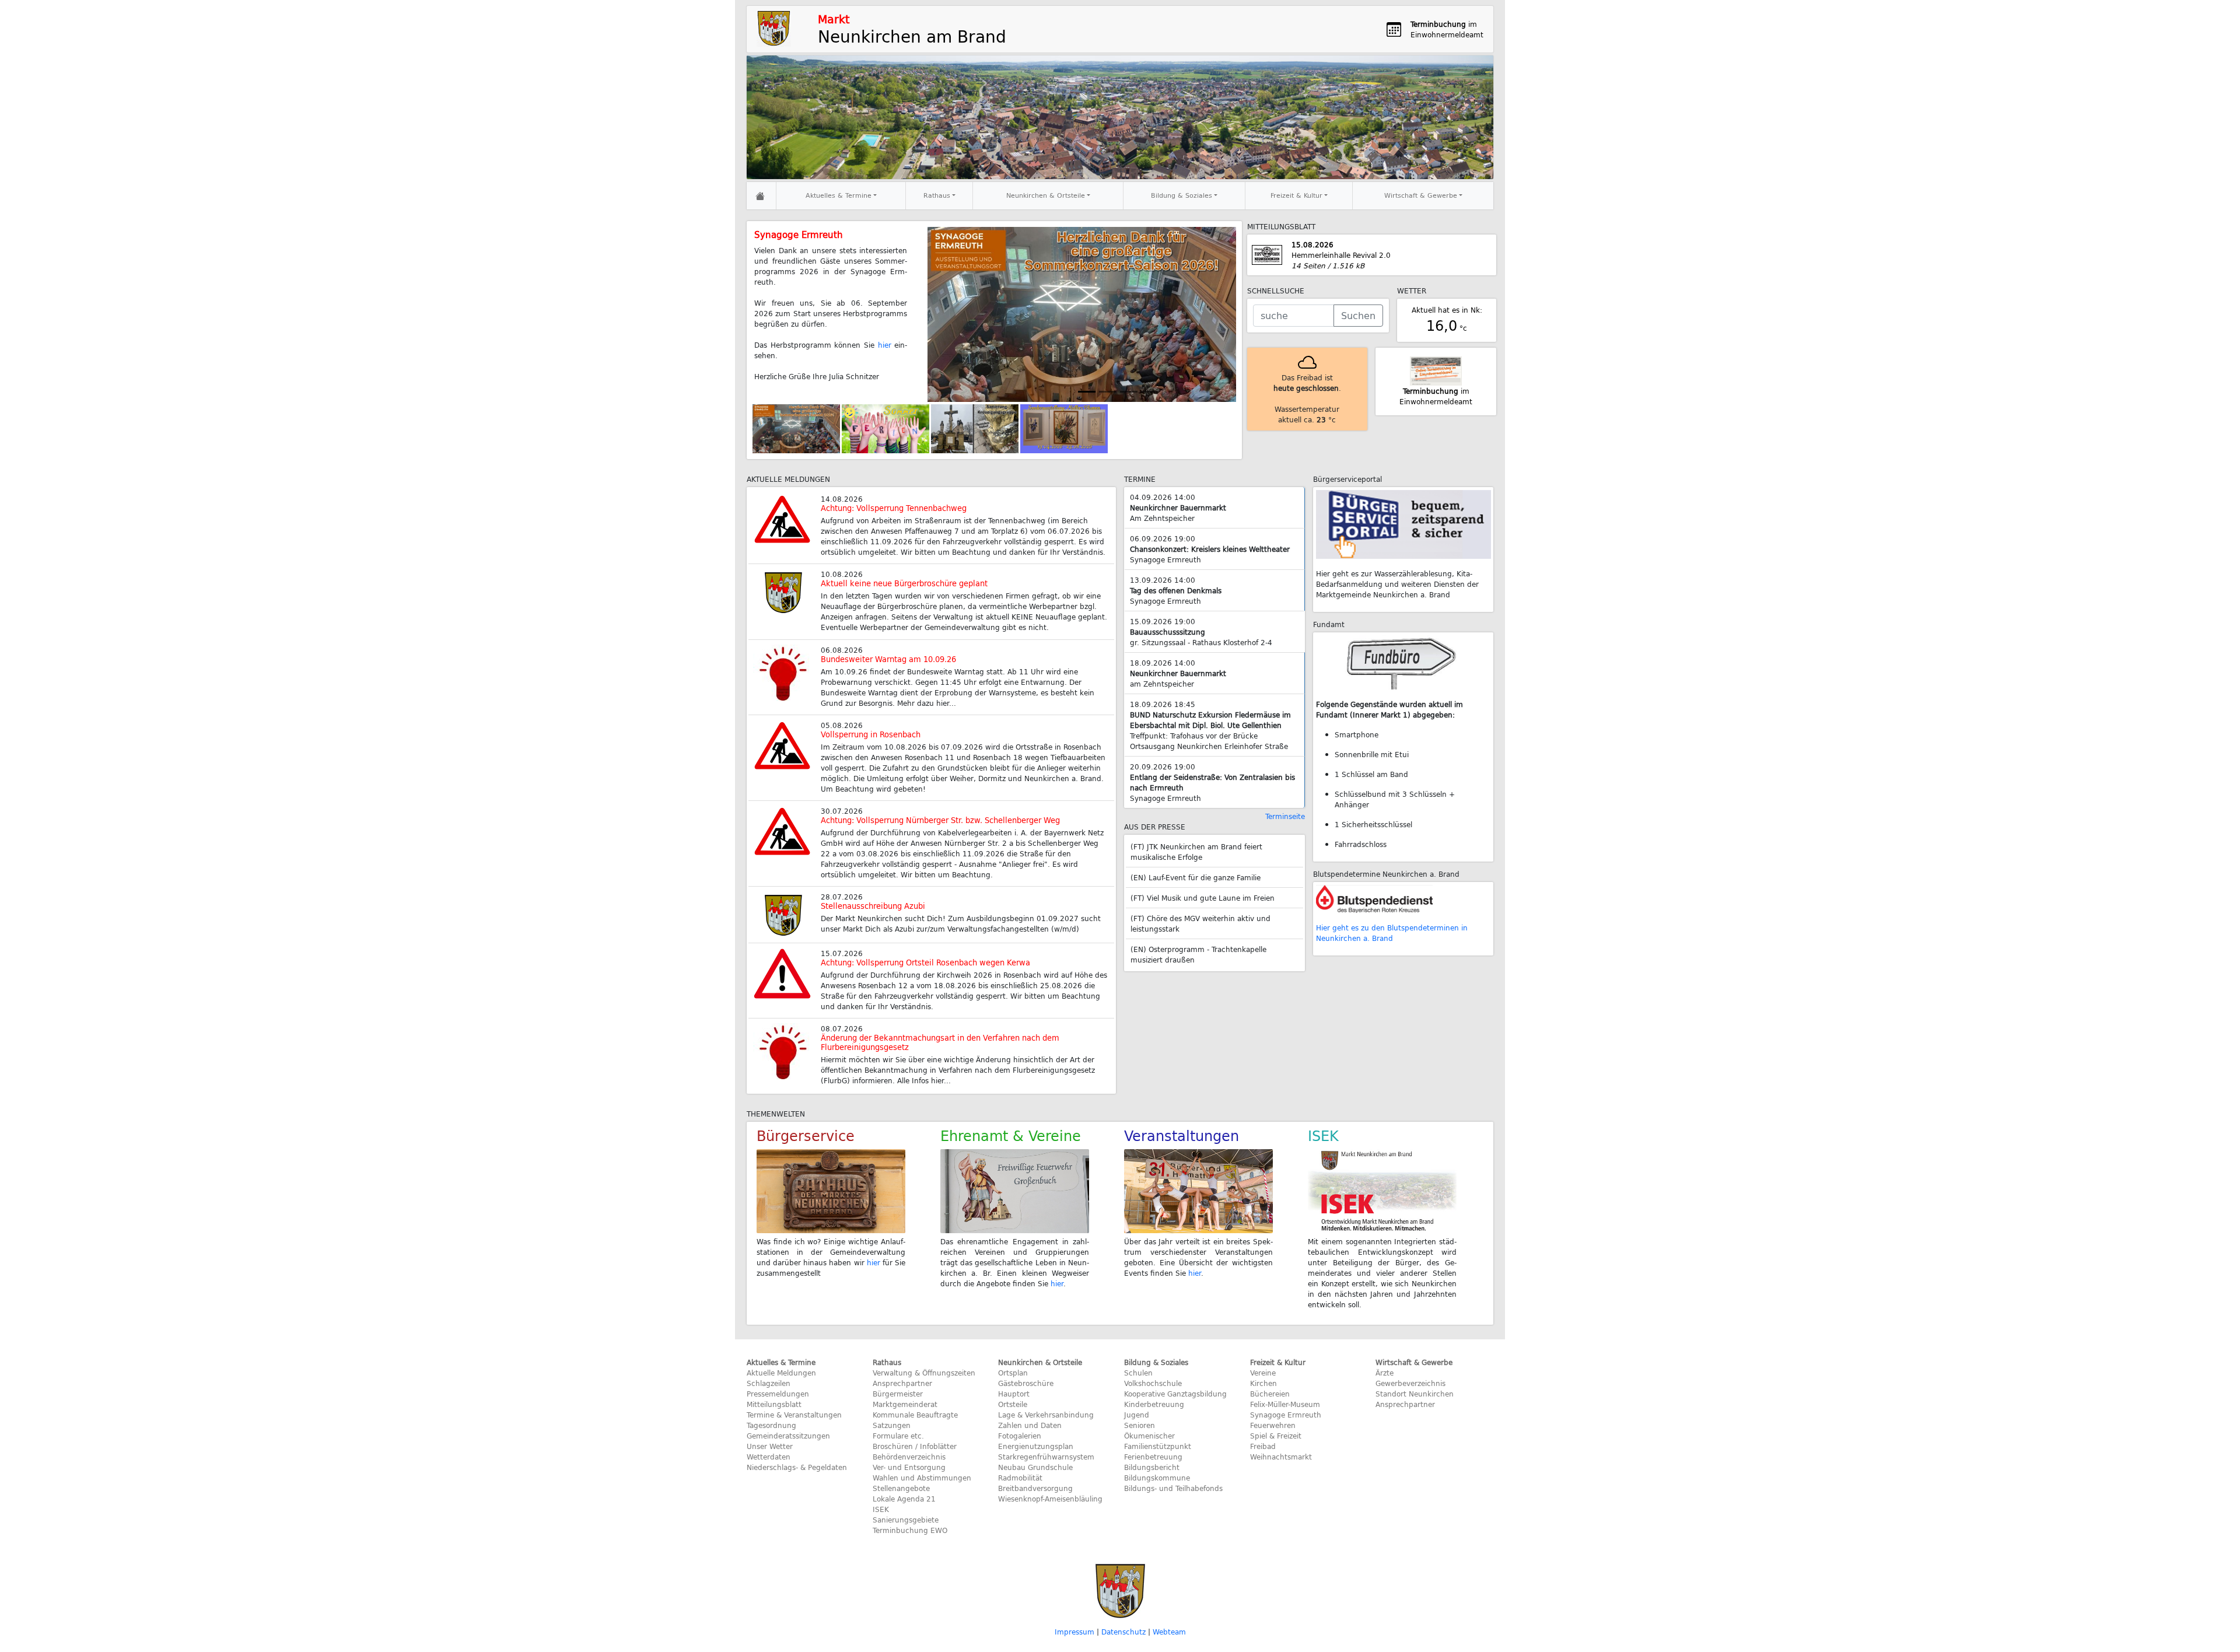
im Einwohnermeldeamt (1436, 396)
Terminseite (1285, 816)
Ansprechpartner (902, 1383)
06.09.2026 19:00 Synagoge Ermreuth (1210, 549)
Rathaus (937, 195)
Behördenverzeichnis (909, 1457)
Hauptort (1014, 1394)
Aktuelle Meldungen (781, 1373)
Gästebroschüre (1026, 1383)
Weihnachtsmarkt (1281, 1457)
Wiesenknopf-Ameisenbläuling (1050, 1499)
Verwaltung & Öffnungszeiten (924, 1373)
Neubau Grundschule (1035, 1467)
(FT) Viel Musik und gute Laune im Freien (1203, 898)
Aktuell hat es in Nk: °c (1447, 320)
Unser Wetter (770, 1446)
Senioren (1140, 1425)
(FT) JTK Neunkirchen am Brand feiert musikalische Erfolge (1196, 852)
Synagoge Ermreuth (1286, 1415)
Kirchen (1263, 1383)
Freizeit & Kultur (1296, 195)
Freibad (1263, 1446)
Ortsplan (1013, 1373)
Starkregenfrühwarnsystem (1046, 1457)
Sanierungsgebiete (906, 1520)
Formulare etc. (898, 1436)
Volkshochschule (1153, 1383)
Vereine (1263, 1373)
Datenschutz (1123, 1632)
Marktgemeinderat (905, 1404)
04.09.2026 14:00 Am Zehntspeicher (1178, 508)
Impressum (1074, 1632)
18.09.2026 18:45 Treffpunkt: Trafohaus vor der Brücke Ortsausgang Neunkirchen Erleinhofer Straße (1210, 725)
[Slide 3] (1150, 392)
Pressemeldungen (778, 1394)
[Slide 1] (1087, 392)
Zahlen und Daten (1030, 1425)
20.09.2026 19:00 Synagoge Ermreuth (1212, 782)
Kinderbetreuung (1154, 1404)
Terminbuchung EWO (910, 1530)
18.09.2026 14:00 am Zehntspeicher (1178, 673)
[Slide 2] (1129, 392)
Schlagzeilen (769, 1383)
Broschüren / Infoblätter (915, 1446)
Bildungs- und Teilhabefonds (1173, 1488)
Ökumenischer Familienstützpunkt (1158, 1441)
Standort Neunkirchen (1415, 1394)
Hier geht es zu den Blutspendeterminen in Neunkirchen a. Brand (1392, 933)
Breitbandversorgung (1035, 1488)
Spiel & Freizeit (1276, 1436)
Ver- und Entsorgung (909, 1467)
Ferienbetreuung (1153, 1457)
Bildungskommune (1157, 1478)
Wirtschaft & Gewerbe (1421, 195)
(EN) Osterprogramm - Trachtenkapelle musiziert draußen (1198, 954)
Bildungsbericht (1152, 1467)
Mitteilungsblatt (774, 1404)
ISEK (881, 1509)
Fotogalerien (1020, 1436)
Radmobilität (1020, 1478)
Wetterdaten (769, 1457)
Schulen (1138, 1373)
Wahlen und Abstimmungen (922, 1478)
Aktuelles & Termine (839, 195)
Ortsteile (1013, 1404)
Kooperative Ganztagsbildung (1175, 1394)
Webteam (1169, 1632)
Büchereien (1270, 1394)
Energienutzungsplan (1036, 1446)
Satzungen (892, 1425)
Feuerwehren (1273, 1425)
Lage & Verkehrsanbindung (1046, 1415)
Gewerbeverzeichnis (1410, 1383)
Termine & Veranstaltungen (794, 1415)
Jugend (1137, 1415)
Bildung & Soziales (1182, 195)
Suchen (1358, 315)
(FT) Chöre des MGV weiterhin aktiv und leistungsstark (1200, 923)
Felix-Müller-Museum (1285, 1404)
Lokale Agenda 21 (904, 1499)
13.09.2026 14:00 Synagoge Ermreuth (1176, 590)
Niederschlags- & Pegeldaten (797, 1467)
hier (874, 1262)
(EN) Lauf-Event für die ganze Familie (1196, 877)
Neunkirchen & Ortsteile (1046, 195)
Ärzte (1385, 1373)
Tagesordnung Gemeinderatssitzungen (788, 1430)
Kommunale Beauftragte (915, 1415)
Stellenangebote (901, 1488)
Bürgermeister (898, 1394)
